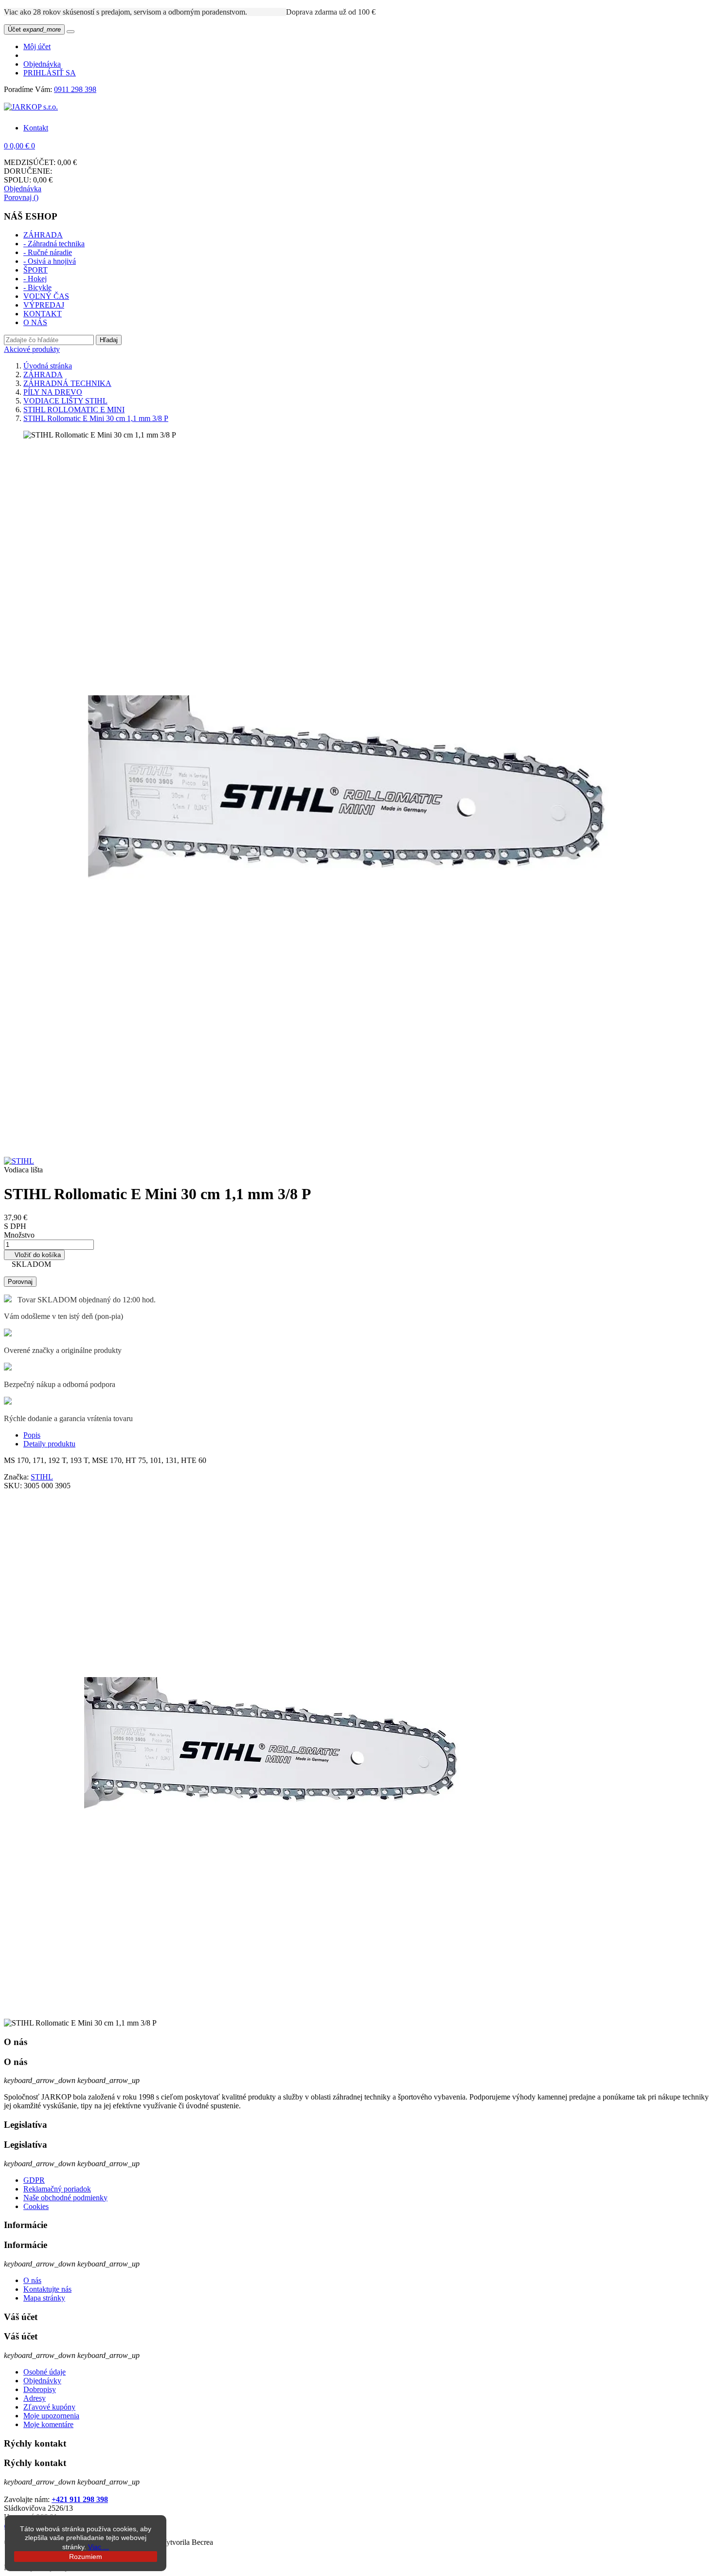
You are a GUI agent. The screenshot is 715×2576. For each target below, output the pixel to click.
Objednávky (42, 2381)
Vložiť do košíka (34, 1255)
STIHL (42, 1477)
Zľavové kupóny (49, 2407)
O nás (32, 2280)
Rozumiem (86, 2557)
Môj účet (37, 46)
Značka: (17, 1477)
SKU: (14, 1486)
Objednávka (42, 64)
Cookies (36, 2206)
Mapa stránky (44, 2298)
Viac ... (98, 2547)
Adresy (35, 2398)
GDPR (34, 2180)
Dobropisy (40, 2389)
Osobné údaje (45, 2372)
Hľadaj (109, 340)
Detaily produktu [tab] (49, 1444)
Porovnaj (20, 1282)
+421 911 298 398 (80, 2499)
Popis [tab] (32, 1435)
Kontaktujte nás (47, 2289)
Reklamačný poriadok (57, 2189)
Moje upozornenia (51, 2416)
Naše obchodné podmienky (65, 2198)
